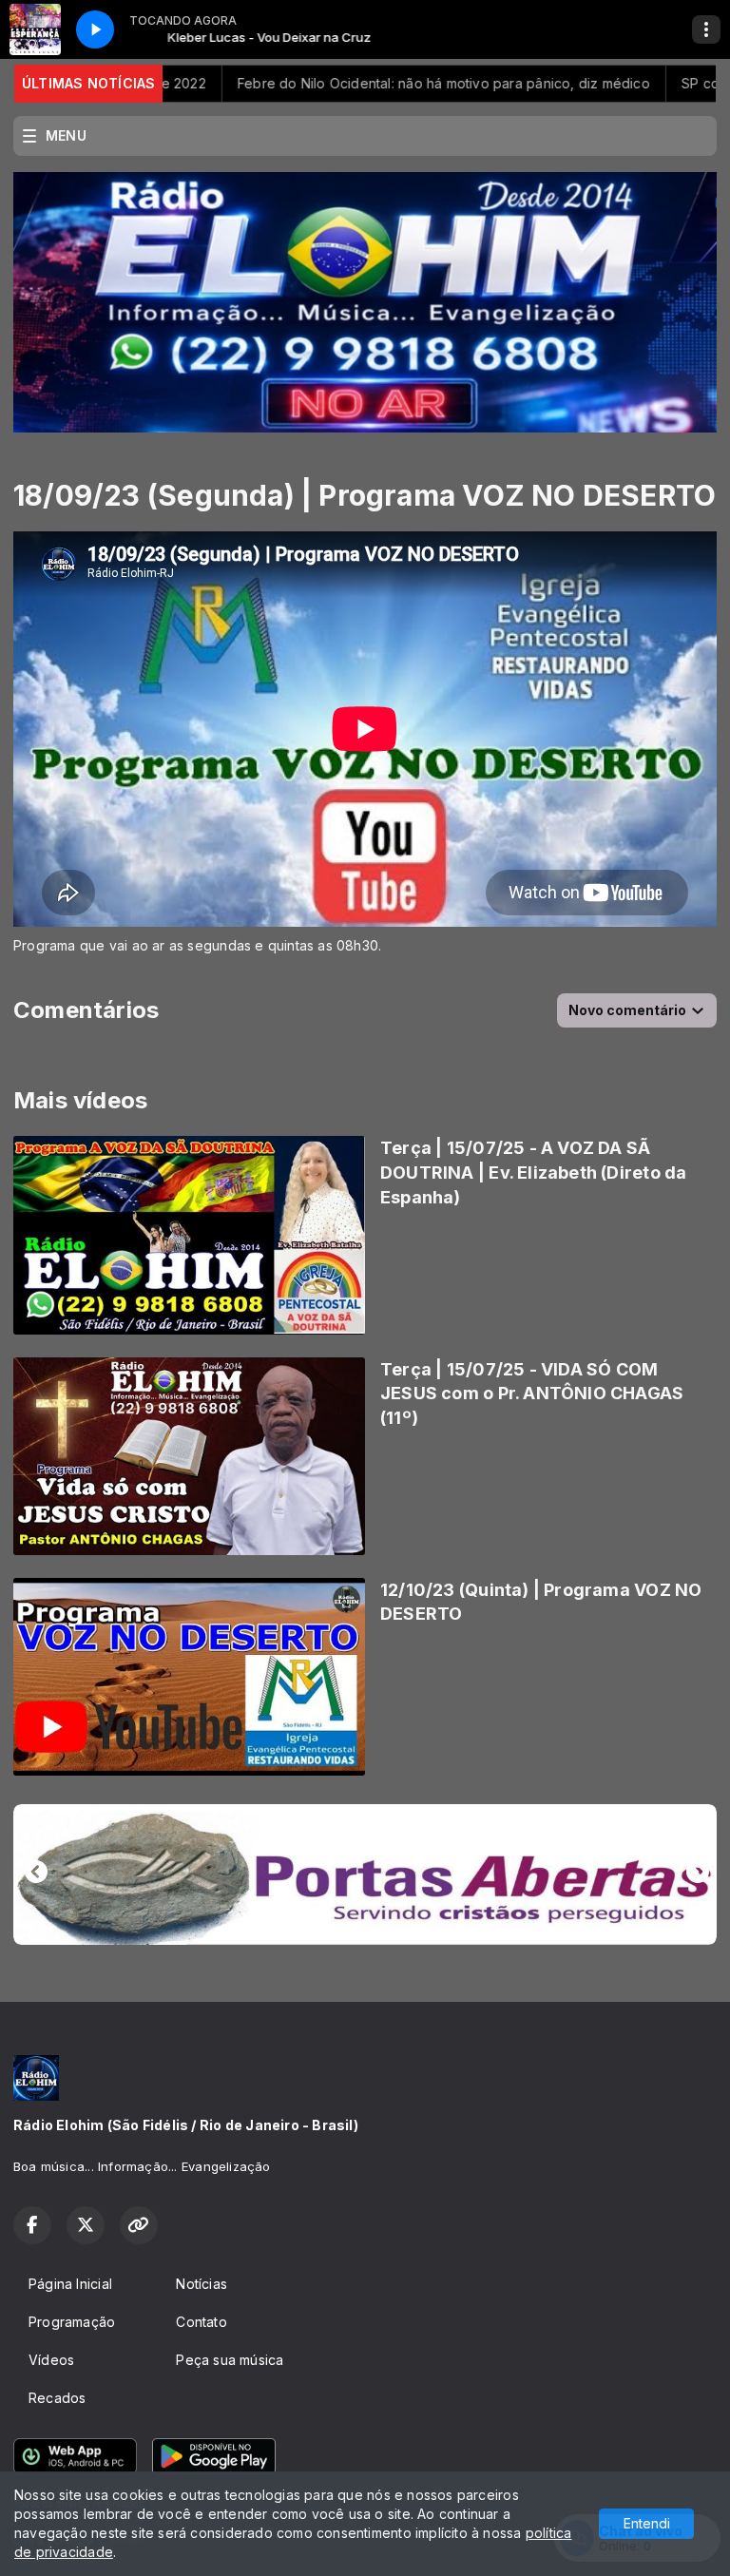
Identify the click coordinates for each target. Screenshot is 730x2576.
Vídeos (51, 2360)
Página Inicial (70, 2284)
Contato (201, 2322)
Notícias (202, 2284)
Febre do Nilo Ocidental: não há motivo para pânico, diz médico (368, 83)
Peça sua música (230, 2360)
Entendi (647, 2523)
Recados (57, 2398)
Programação (72, 2322)
